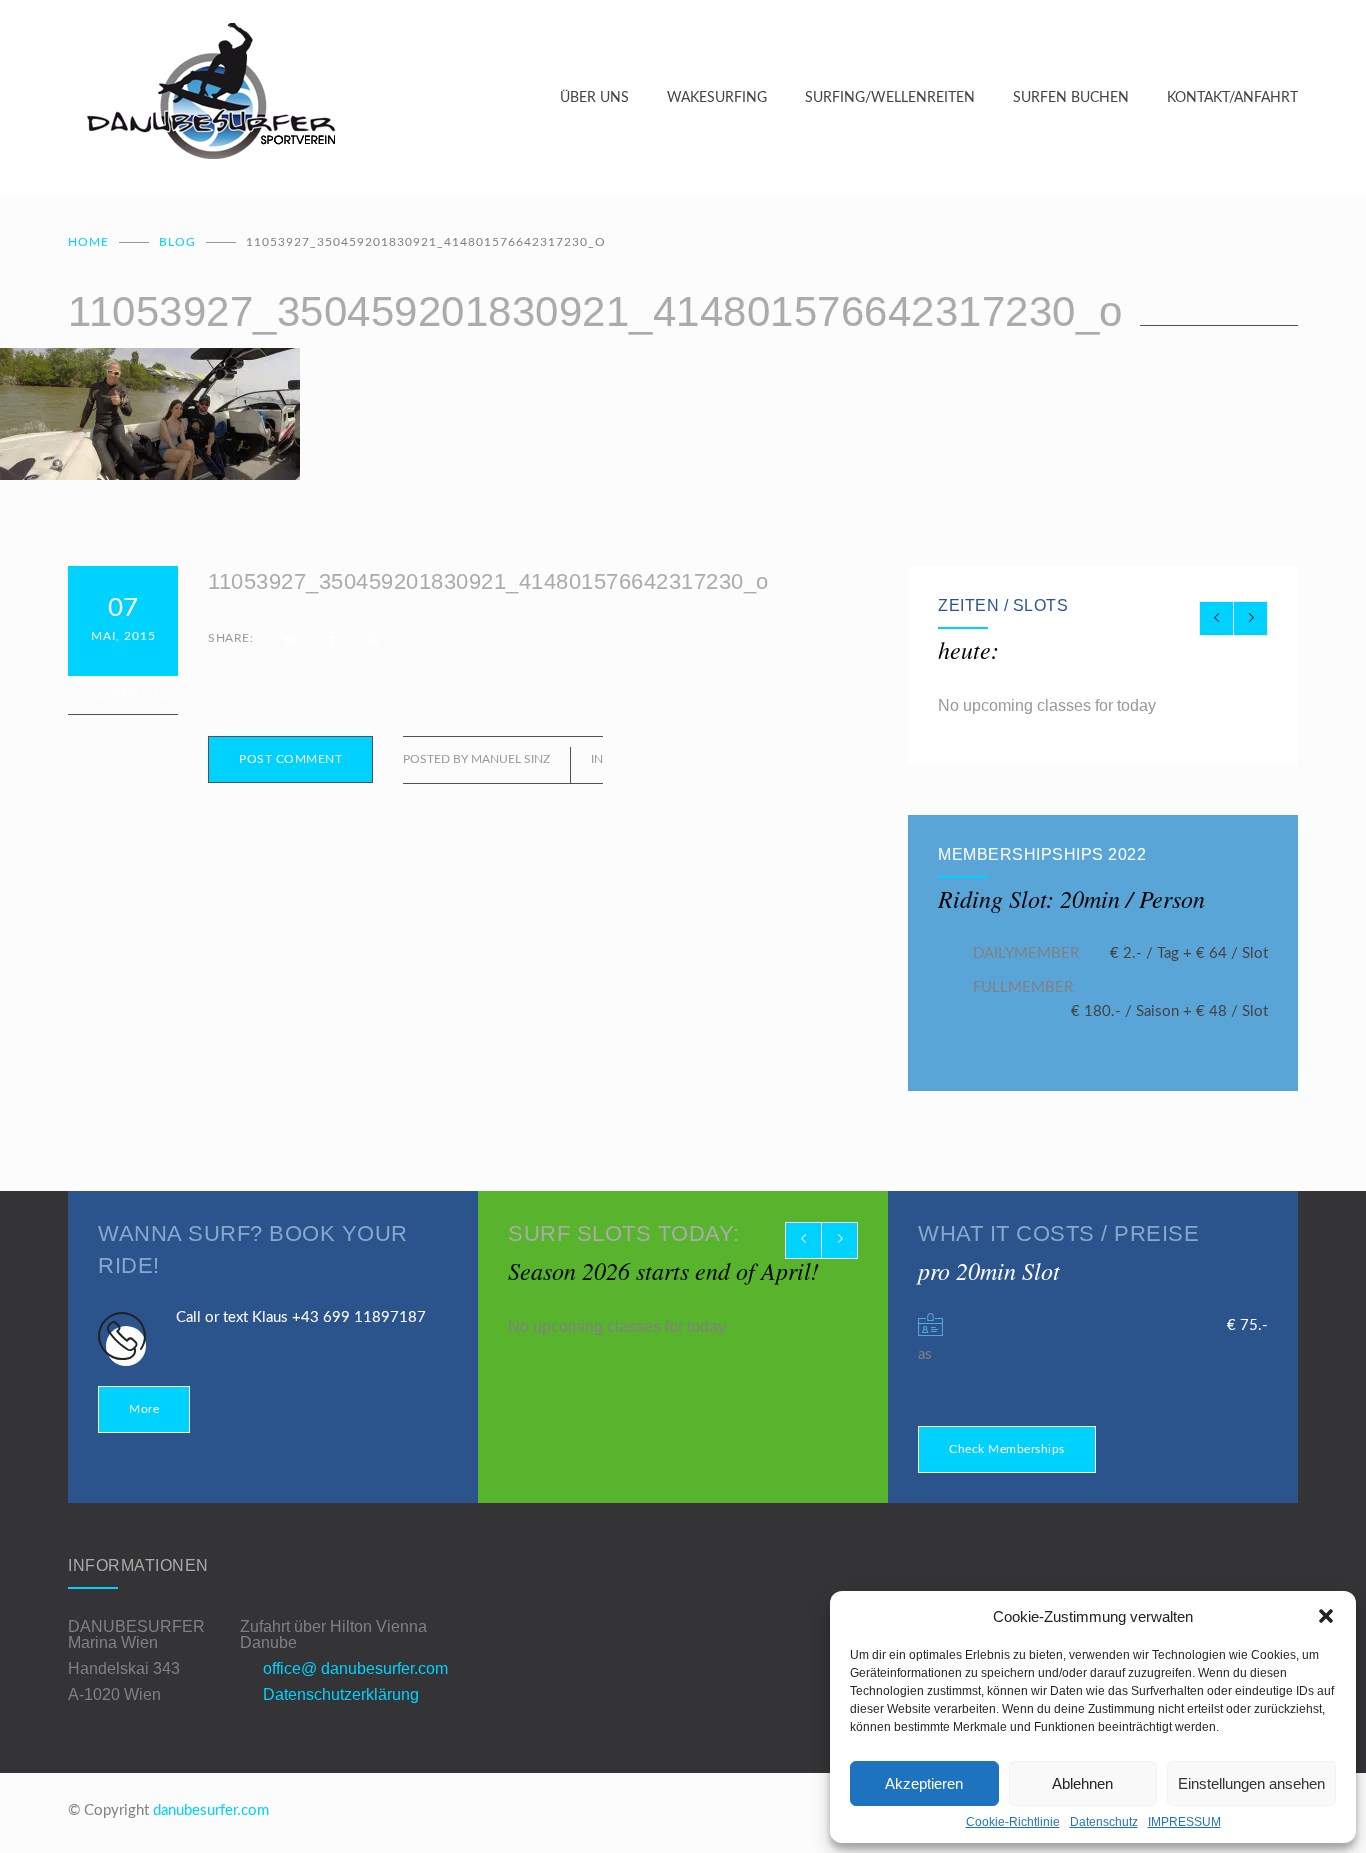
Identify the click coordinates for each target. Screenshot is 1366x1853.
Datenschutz (1104, 1822)
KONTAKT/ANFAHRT (1232, 98)
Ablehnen (1082, 1783)
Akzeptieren (924, 1783)
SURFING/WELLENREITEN (890, 98)
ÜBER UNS (594, 98)
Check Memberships (1007, 1449)
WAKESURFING (717, 98)
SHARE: (230, 638)
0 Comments (123, 694)
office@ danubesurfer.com (355, 1668)
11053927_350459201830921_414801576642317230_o (488, 581)
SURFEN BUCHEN (1071, 98)
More (144, 1409)
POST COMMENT (290, 759)
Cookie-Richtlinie (1013, 1822)
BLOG (177, 242)
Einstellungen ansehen (1251, 1783)
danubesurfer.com (211, 1810)
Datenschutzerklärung (341, 1694)
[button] (1326, 1616)
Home (88, 242)
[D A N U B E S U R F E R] (314, 98)
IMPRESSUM (1184, 1822)
